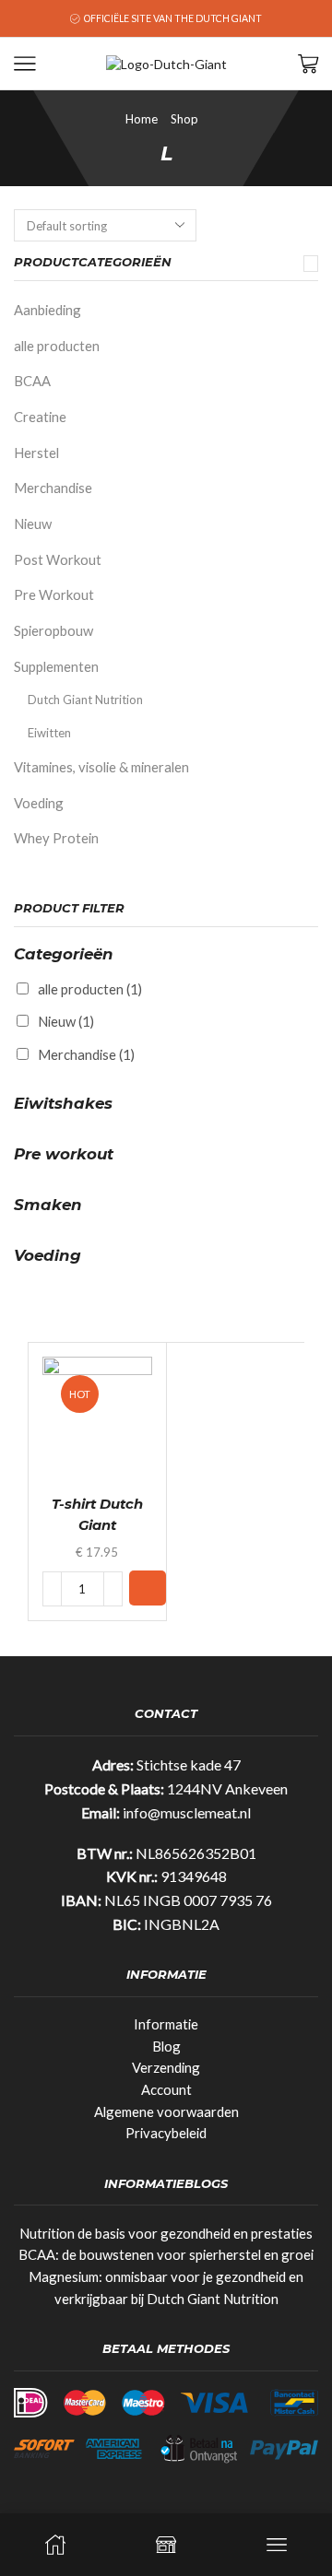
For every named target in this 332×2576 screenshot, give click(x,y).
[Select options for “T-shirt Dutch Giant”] (148, 1588)
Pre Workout (54, 594)
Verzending (166, 2067)
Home (142, 119)
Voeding (39, 803)
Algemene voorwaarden (166, 2111)
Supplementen (56, 666)
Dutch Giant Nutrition (85, 700)
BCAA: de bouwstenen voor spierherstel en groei (166, 2254)
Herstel (36, 453)
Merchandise (53, 488)
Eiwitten (49, 733)
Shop (184, 119)
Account (166, 2089)
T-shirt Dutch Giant (97, 1514)
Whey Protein (56, 838)
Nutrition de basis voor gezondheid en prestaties (166, 2233)
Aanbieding (47, 310)
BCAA (32, 381)
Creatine (40, 417)
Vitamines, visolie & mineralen (101, 767)
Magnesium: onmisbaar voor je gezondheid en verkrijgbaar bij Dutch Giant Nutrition (166, 2288)
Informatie (166, 2024)
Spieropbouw (53, 630)
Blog (166, 2046)
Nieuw (33, 523)
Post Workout (58, 559)
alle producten (57, 346)
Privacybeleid (166, 2133)
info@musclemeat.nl (187, 1812)
